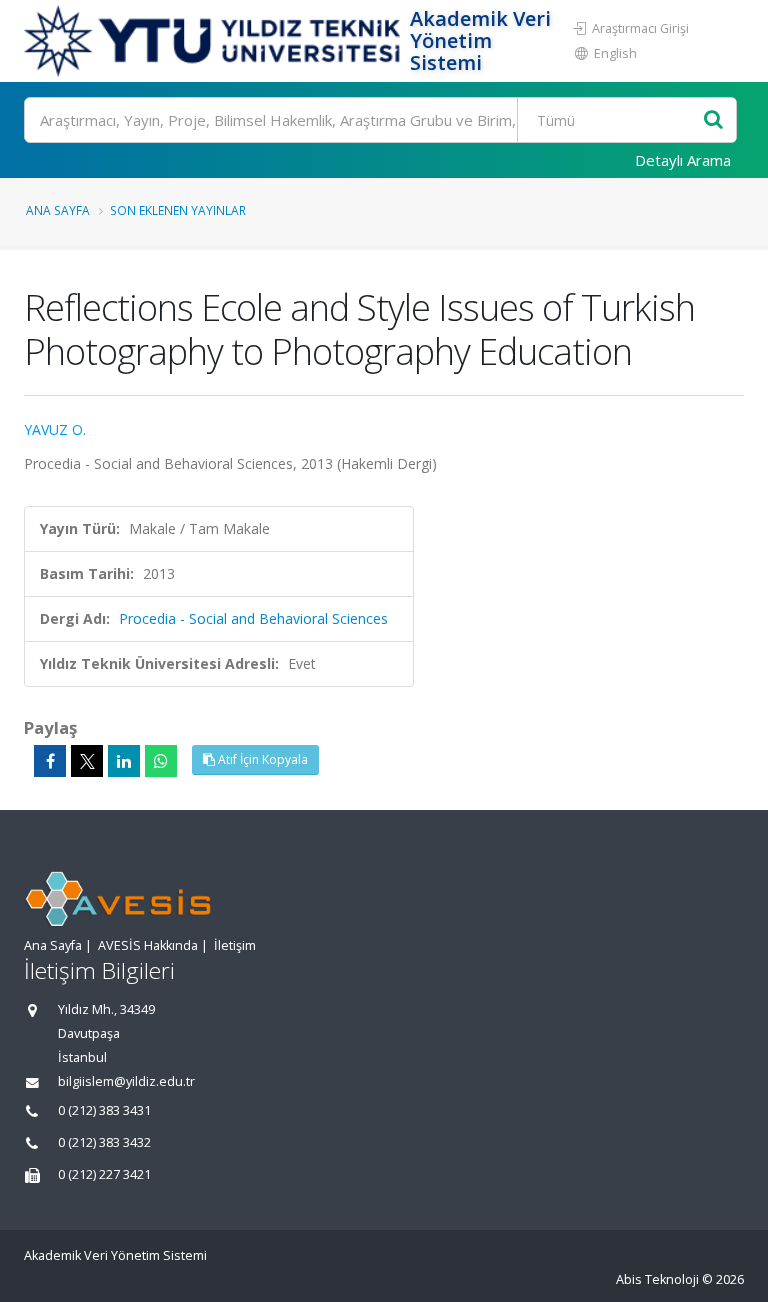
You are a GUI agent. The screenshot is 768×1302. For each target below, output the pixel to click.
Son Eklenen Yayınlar (178, 210)
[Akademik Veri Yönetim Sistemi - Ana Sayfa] (214, 41)
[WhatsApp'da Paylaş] (161, 761)
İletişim (235, 945)
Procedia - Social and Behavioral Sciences (253, 618)
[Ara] (713, 120)
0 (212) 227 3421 (104, 1174)
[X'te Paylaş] (87, 761)
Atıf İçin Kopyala (261, 759)
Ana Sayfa (58, 210)
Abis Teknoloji (657, 1279)
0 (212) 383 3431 (104, 1110)
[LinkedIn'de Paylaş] (124, 761)
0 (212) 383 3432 (104, 1142)
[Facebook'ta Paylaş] (50, 761)
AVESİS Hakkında (148, 945)
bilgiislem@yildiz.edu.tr (126, 1081)
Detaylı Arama (683, 160)
